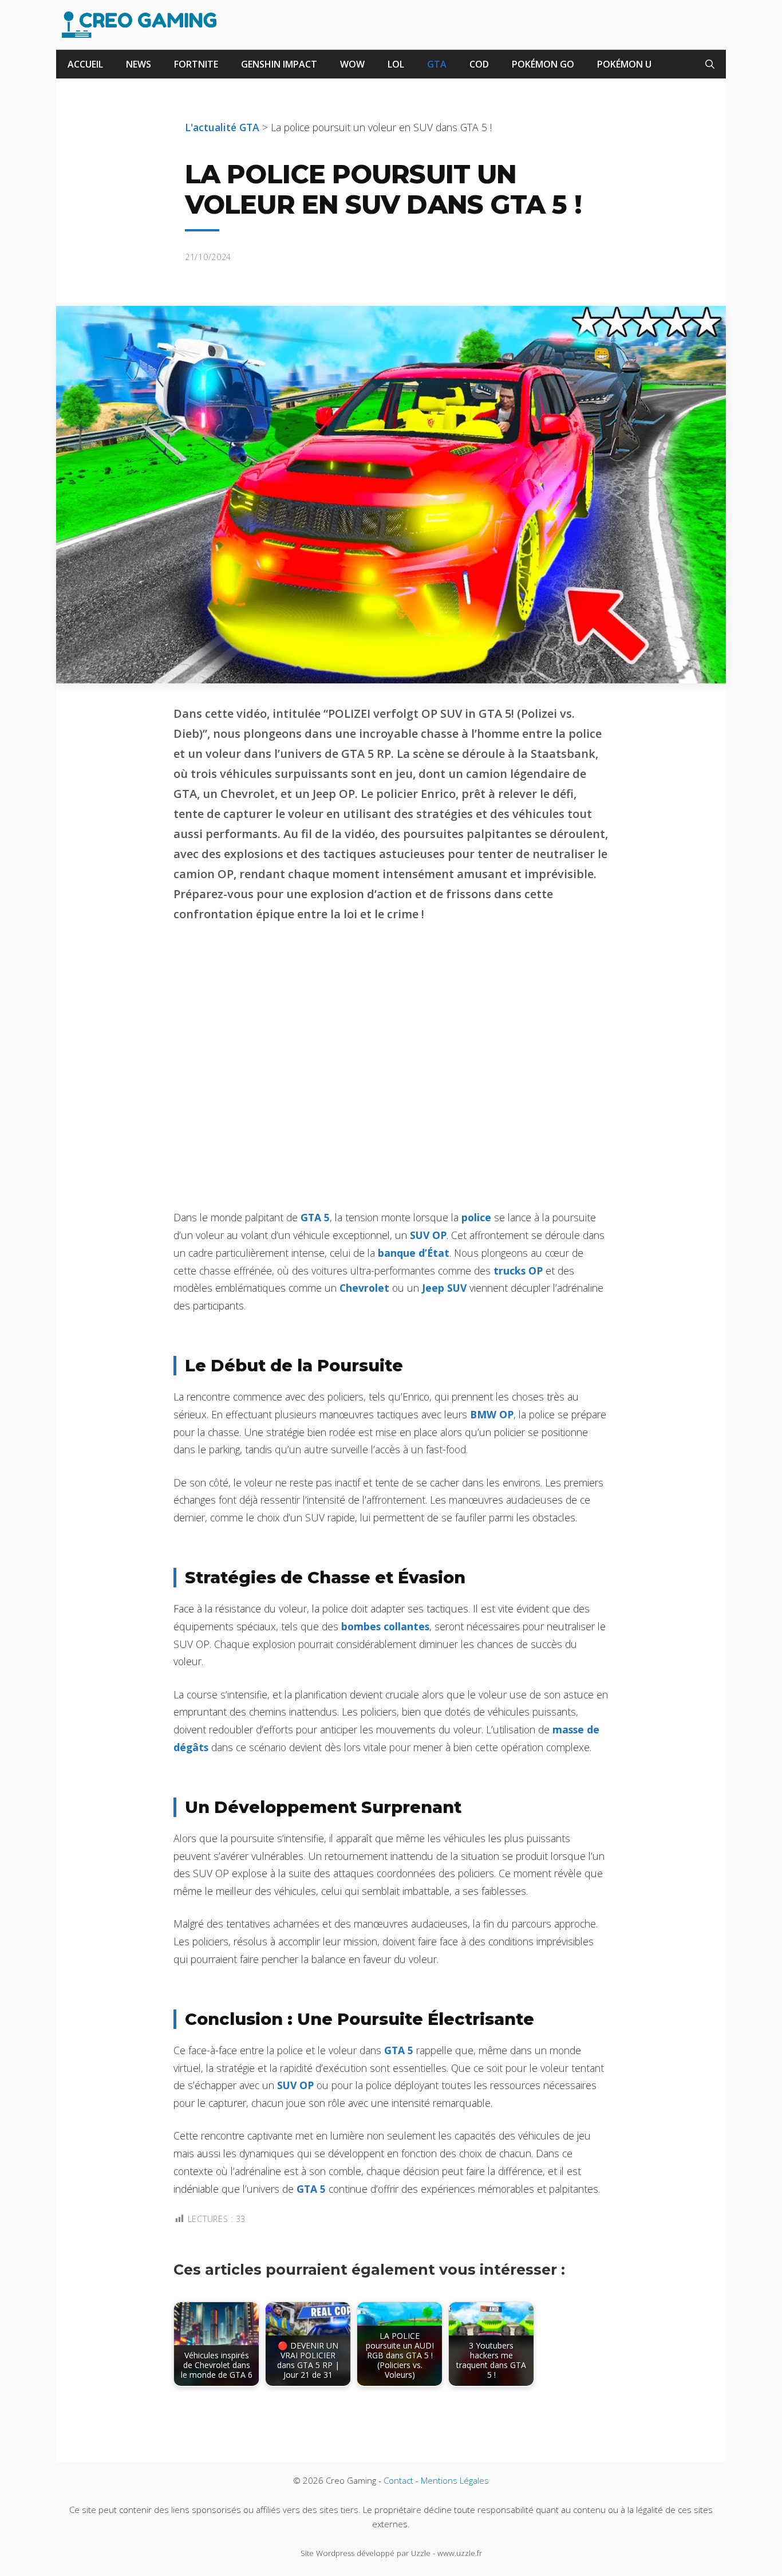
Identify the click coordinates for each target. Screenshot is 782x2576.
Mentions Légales (455, 2480)
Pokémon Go (543, 64)
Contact (398, 2480)
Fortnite (196, 64)
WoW (352, 64)
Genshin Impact (279, 64)
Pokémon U (624, 64)
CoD (479, 64)
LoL (396, 64)
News (139, 64)
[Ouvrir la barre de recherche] (710, 64)
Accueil (85, 64)
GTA (437, 64)
